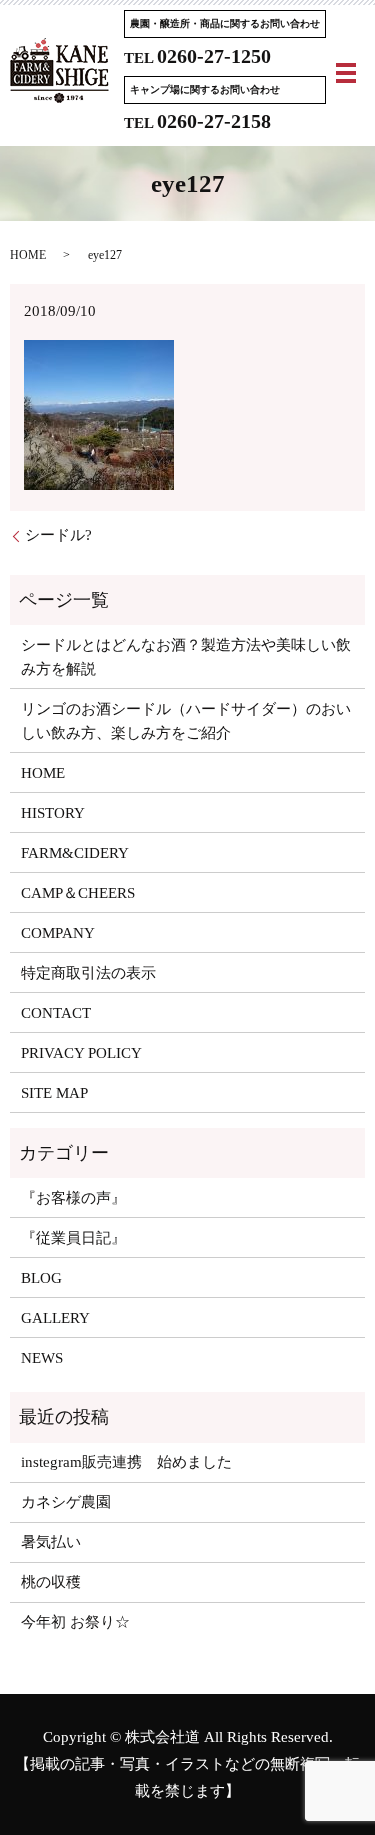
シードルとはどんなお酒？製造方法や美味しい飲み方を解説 (186, 657)
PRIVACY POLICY (81, 1053)
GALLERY (55, 1318)
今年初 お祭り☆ (75, 1622)
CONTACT (56, 1013)
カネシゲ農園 (66, 1502)
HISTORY (53, 813)
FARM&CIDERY (75, 853)
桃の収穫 (51, 1582)
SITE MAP (54, 1093)
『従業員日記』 (73, 1238)
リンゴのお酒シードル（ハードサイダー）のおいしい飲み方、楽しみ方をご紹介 (186, 721)
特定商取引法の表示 (88, 973)
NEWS (42, 1358)
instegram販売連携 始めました (126, 1462)
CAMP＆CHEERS (78, 893)
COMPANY (58, 933)
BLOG (41, 1278)
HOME (28, 255)
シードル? (58, 535)
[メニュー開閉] (346, 73)
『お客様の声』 (73, 1198)
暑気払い (51, 1542)
